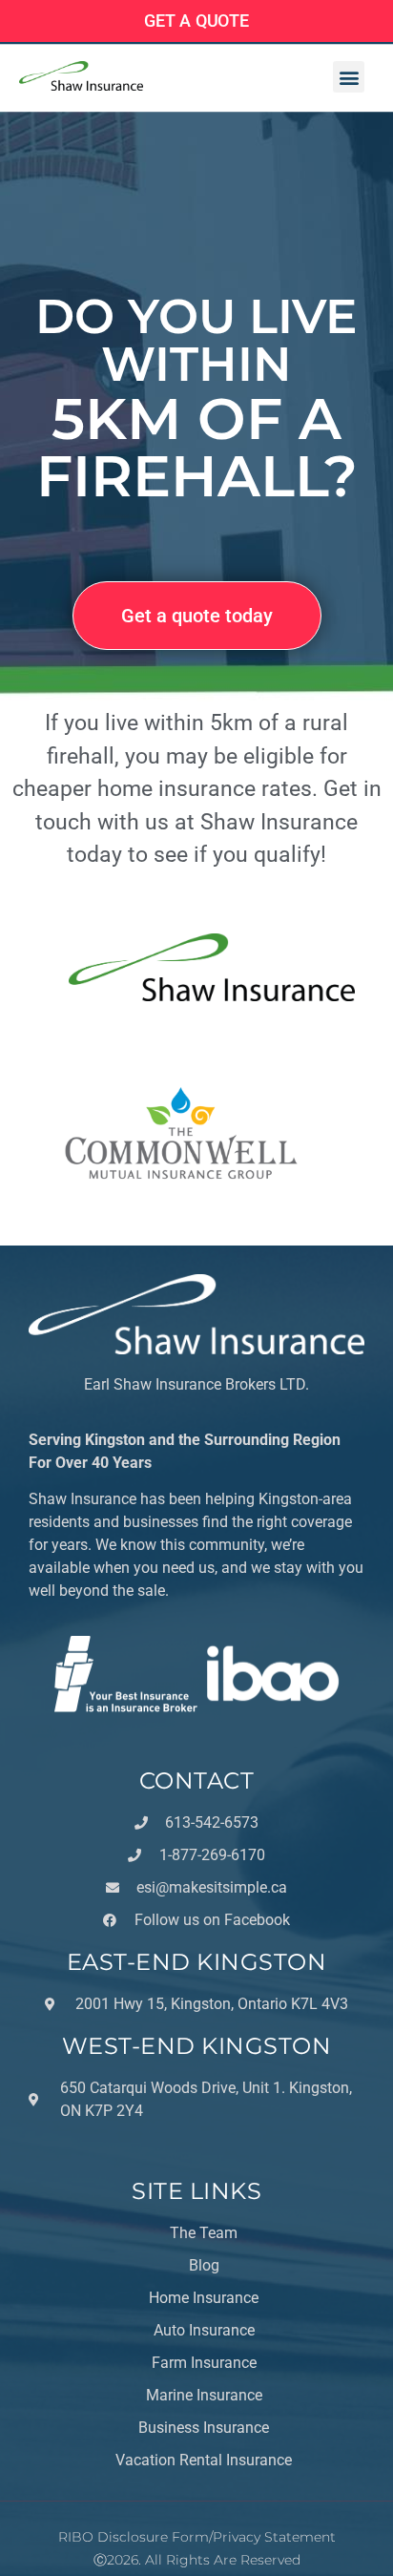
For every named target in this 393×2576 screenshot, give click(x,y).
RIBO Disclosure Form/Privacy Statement (197, 2537)
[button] (349, 77)
